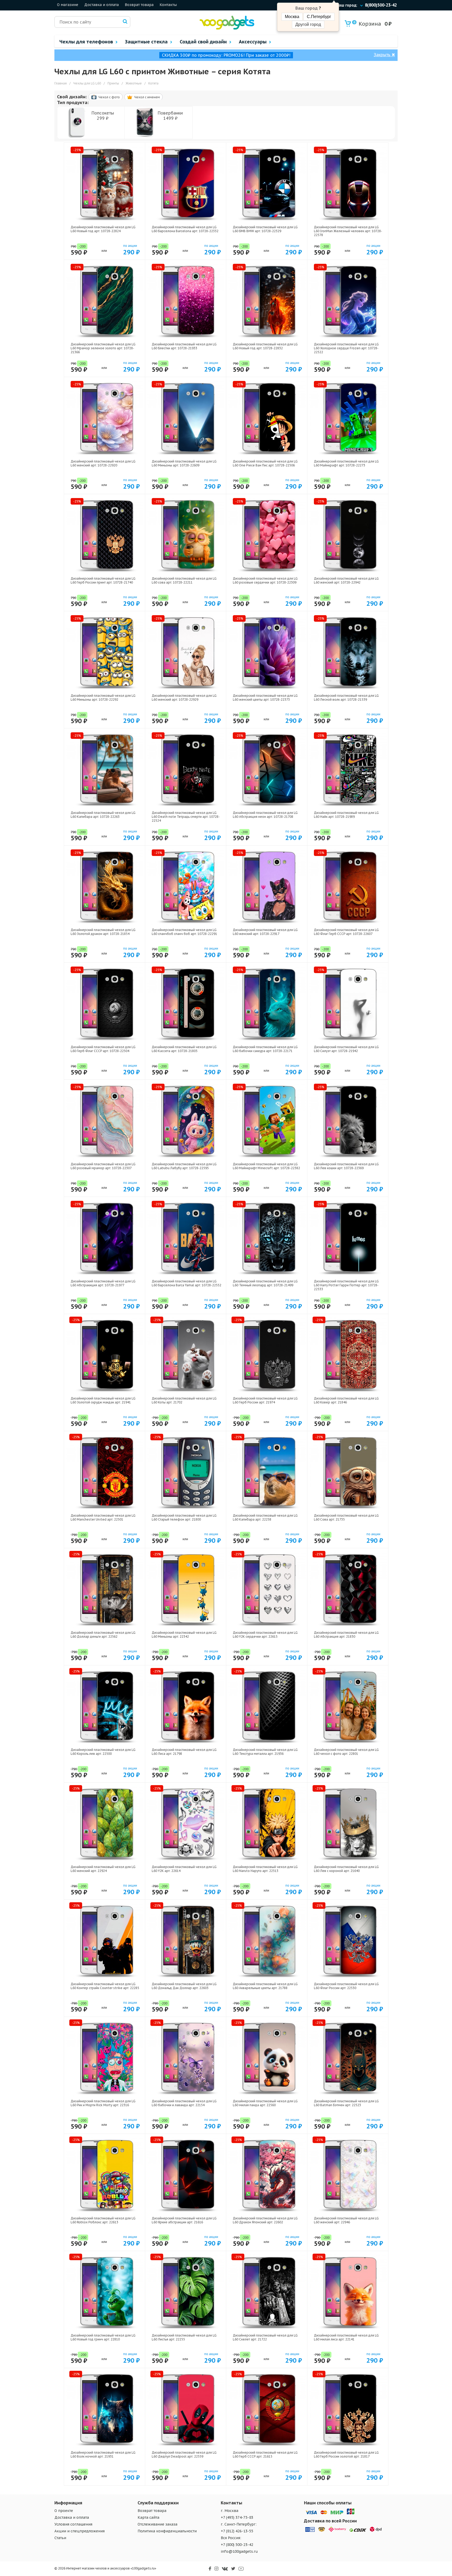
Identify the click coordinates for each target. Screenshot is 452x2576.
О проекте (64, 2511)
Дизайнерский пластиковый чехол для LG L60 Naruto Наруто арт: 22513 (265, 1869)
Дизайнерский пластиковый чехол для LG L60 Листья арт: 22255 (184, 2337)
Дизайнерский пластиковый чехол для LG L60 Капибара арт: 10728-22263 (103, 815)
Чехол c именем (147, 97)
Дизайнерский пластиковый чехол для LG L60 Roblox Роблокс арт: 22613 (103, 2220)
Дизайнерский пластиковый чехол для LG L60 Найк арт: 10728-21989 (346, 815)
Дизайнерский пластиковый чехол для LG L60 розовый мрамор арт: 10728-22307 (103, 1166)
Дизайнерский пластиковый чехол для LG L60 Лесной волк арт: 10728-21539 (346, 698)
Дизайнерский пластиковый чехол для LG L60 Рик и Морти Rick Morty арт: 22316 (103, 2103)
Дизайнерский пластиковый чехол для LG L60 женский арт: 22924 (103, 1869)
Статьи (60, 2538)
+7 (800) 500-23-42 (237, 2545)
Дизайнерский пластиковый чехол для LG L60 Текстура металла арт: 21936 (265, 1752)
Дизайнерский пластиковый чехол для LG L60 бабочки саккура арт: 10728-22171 (265, 1049)
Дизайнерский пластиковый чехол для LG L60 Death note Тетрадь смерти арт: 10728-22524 (186, 817)
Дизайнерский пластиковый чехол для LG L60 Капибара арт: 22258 (265, 1517)
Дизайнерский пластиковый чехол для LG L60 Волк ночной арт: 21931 (103, 2454)
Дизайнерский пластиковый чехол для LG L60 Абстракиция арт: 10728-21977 (103, 1283)
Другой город (308, 24)
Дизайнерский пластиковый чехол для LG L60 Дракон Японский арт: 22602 (265, 2220)
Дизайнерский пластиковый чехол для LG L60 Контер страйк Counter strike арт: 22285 (105, 1986)
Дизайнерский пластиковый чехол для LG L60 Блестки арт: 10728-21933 (184, 346)
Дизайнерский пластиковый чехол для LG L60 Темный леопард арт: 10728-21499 (265, 1283)
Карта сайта (148, 2517)
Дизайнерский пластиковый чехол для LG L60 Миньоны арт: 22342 (184, 1635)
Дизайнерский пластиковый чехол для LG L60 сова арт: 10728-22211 (184, 580)
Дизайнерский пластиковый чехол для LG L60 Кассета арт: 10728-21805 (184, 1049)
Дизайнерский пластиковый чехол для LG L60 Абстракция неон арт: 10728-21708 (265, 815)
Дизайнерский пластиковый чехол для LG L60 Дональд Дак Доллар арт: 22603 (184, 1986)
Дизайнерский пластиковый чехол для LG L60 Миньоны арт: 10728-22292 (103, 698)
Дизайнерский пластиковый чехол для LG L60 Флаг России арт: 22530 (346, 1986)
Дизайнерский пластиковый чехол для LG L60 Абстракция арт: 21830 (346, 1635)
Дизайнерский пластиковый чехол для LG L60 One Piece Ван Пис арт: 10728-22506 (265, 463)
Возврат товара (139, 5)
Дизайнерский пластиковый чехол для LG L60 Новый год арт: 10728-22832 (265, 346)
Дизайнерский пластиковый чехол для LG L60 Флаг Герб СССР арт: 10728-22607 (346, 932)
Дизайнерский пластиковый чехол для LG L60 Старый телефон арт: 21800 (184, 1517)
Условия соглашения (73, 2524)
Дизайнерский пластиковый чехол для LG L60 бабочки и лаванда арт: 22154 (184, 2103)
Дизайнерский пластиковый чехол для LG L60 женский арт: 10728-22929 (184, 698)
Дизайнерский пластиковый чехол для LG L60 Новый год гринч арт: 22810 (103, 2337)
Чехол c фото (109, 97)
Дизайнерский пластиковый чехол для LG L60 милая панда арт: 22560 (265, 2103)
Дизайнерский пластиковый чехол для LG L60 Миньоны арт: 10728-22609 (184, 463)
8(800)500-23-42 (381, 5)
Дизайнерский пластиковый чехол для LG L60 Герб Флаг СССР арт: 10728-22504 (103, 1049)
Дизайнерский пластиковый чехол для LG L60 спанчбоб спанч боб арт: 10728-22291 (184, 932)
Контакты (168, 5)
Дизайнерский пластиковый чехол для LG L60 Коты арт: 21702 (184, 1400)
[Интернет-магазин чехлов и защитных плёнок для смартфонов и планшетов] (227, 28)
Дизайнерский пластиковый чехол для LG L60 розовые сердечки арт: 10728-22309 (265, 580)
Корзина (367, 24)
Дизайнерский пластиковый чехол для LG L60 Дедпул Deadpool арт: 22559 (184, 2454)
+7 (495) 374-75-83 (237, 2517)
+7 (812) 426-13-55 (237, 2531)
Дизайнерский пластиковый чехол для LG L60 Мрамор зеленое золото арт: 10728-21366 (103, 348)
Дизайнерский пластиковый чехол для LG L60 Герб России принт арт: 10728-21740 (103, 580)
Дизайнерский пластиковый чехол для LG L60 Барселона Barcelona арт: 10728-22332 (185, 229)
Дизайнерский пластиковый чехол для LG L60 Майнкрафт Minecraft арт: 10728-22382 (266, 1166)
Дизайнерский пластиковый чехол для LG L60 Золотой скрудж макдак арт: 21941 (103, 1400)
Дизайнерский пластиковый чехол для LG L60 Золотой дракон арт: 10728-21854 (103, 932)
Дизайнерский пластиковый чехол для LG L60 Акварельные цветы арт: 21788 (265, 1986)
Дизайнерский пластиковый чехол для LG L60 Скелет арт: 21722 (265, 2337)
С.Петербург (319, 17)
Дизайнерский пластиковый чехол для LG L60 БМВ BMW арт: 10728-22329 (265, 229)
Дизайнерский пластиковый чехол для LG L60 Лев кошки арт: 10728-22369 (346, 1166)
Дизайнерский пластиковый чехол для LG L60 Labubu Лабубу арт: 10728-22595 (184, 1166)
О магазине (68, 5)
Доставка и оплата (101, 5)
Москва (292, 17)
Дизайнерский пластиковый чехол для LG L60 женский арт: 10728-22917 (265, 932)
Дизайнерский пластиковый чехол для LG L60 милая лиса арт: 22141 (346, 2337)
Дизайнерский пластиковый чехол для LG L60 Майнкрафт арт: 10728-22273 (346, 463)
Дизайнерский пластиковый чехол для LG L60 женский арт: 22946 (346, 2220)
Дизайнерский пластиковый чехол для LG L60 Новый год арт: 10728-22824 (103, 229)
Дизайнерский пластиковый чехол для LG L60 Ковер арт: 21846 (346, 1400)
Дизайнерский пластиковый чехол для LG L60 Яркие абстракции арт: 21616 (184, 2220)
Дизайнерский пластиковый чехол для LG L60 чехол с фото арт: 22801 (346, 1752)
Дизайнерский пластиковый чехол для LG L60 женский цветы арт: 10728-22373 (265, 698)
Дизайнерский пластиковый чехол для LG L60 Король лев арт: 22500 (103, 1752)
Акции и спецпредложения (80, 2531)
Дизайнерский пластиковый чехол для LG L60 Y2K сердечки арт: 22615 (265, 1635)
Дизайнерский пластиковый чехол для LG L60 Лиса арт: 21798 (184, 1752)
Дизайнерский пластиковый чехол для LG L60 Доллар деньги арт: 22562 (103, 1635)
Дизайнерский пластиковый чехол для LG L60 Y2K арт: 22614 (184, 1869)
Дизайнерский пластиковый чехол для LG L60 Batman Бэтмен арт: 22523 (346, 2103)
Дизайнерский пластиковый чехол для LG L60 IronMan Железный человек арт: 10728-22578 (348, 231)
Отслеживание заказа (157, 2524)
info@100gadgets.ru (239, 2551)
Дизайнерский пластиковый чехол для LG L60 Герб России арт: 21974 (265, 1400)
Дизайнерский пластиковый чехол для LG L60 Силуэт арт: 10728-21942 (346, 1049)
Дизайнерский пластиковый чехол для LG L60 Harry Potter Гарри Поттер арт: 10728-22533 (346, 1285)
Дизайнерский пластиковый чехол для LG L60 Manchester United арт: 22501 (103, 1517)
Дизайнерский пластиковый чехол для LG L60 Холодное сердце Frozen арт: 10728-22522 (346, 348)
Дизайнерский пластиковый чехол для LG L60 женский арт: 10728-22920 (103, 463)
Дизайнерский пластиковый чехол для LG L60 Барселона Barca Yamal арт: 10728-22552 (187, 1283)
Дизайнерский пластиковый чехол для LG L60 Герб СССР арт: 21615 (265, 2454)
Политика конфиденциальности (167, 2531)
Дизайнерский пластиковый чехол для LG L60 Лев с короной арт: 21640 (346, 1869)
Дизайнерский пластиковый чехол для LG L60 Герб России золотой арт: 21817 (346, 2454)
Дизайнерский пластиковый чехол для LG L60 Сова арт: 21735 (346, 1517)
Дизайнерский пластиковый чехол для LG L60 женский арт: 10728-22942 (346, 580)
